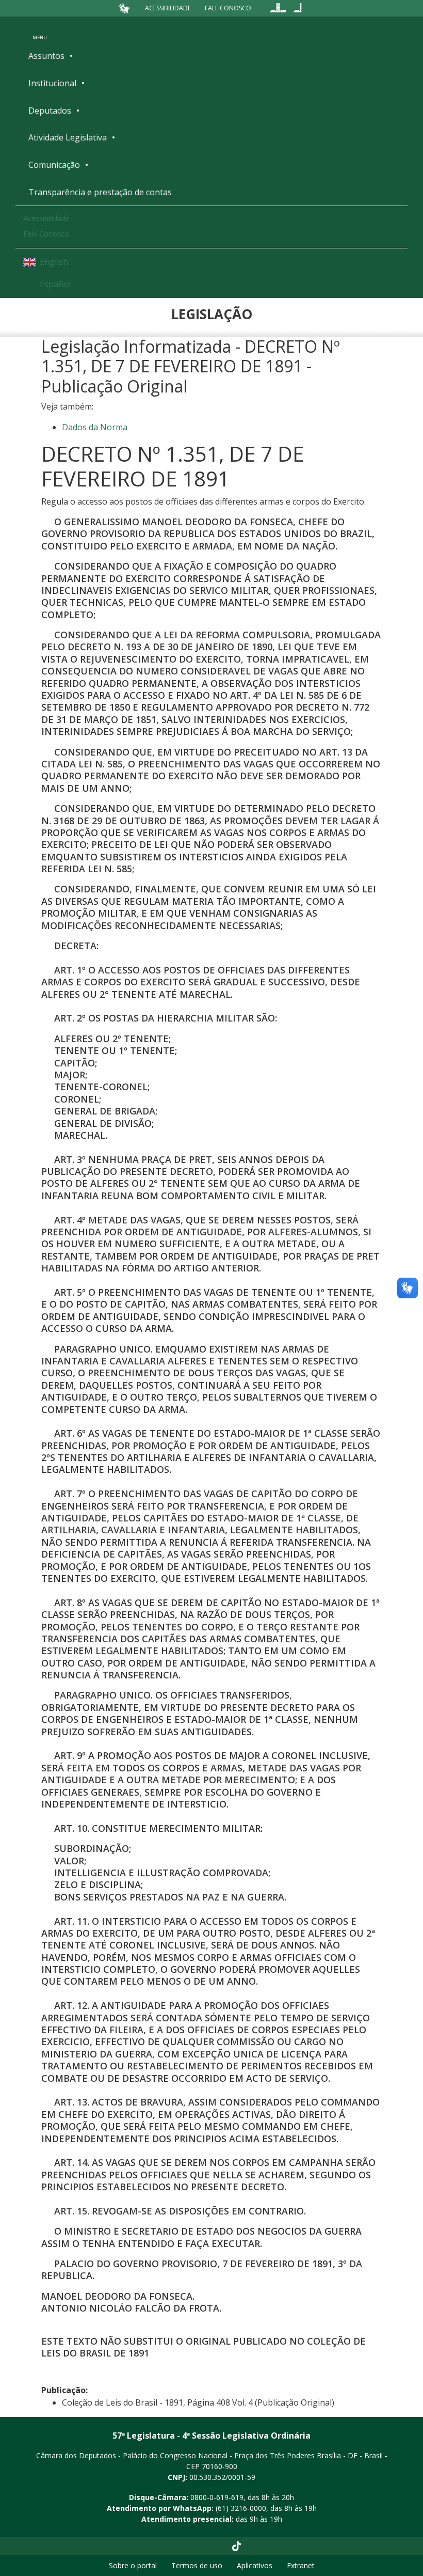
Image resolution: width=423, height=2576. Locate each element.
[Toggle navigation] (40, 30)
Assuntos (46, 56)
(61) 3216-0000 (241, 2508)
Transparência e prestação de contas (100, 192)
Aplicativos (255, 2565)
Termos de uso (197, 2565)
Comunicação (54, 165)
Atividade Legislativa (68, 137)
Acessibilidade (168, 8)
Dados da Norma (95, 427)
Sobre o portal (133, 2565)
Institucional (52, 83)
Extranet (301, 2565)
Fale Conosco (228, 8)
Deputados (50, 111)
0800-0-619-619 (217, 2497)
